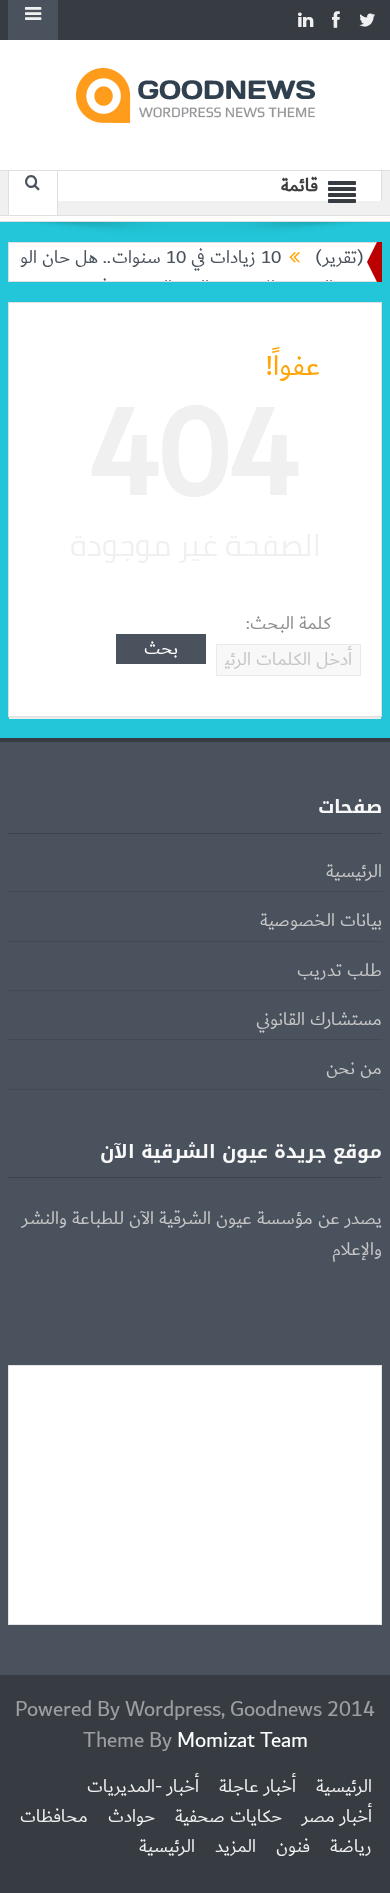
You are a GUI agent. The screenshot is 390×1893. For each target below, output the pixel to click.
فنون (293, 1847)
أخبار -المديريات (143, 1787)
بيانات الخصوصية (321, 921)
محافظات (54, 1817)
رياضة (351, 1847)
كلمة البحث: (288, 624)
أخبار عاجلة (257, 1787)
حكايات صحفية (228, 1817)
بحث (161, 649)
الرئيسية (354, 872)
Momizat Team (242, 1740)
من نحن (354, 1069)
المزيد (235, 1847)
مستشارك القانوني (319, 1020)
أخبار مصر (337, 1817)
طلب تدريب (339, 971)
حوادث (131, 1817)
